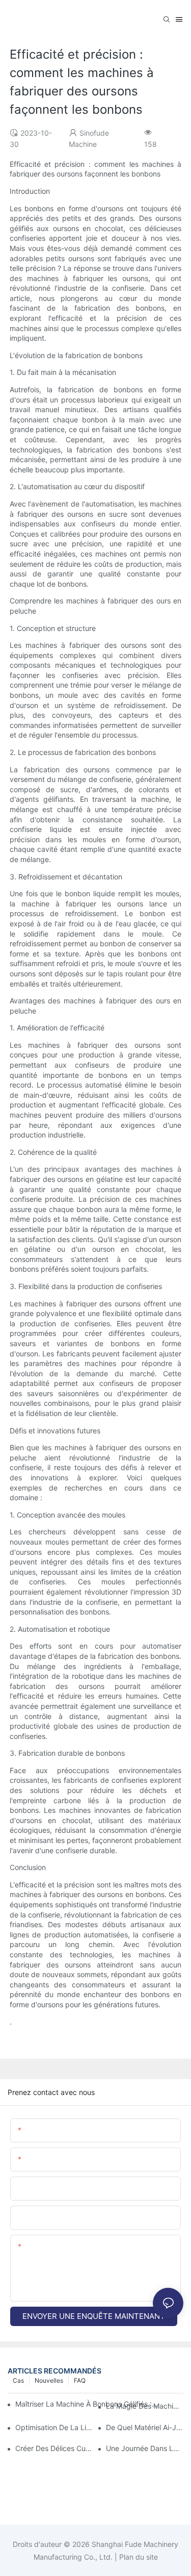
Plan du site (138, 2557)
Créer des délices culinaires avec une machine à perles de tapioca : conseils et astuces (54, 2448)
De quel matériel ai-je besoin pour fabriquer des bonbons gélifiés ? (145, 2427)
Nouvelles (49, 2380)
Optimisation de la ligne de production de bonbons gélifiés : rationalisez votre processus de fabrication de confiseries (54, 2427)
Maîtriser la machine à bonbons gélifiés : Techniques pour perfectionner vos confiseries (87, 2404)
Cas (18, 2380)
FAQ (80, 2380)
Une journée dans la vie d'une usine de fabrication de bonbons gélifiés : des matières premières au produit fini (145, 2448)
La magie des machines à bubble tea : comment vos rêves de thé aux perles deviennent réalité (145, 2406)
